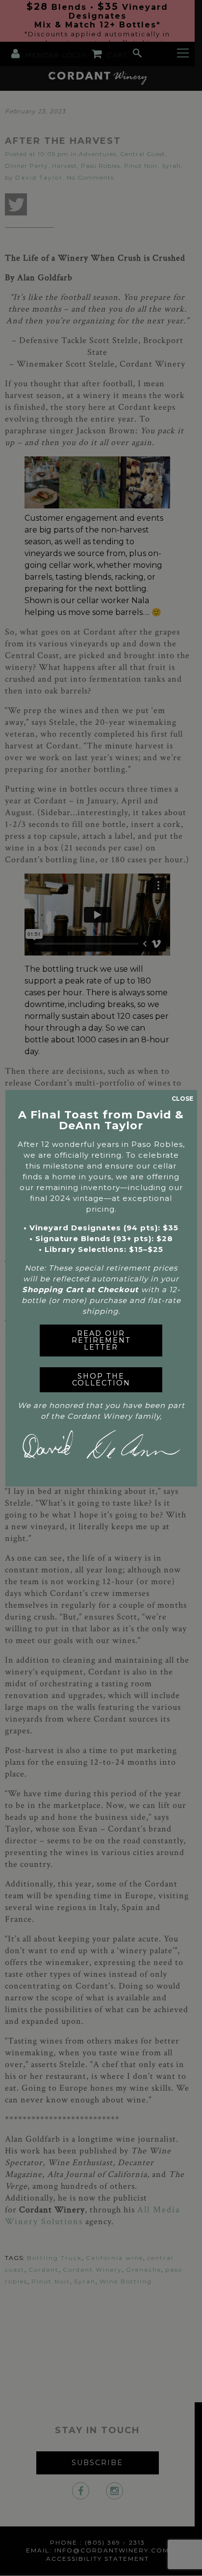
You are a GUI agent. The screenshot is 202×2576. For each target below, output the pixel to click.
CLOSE (182, 1099)
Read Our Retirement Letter (101, 1341)
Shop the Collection (101, 1380)
